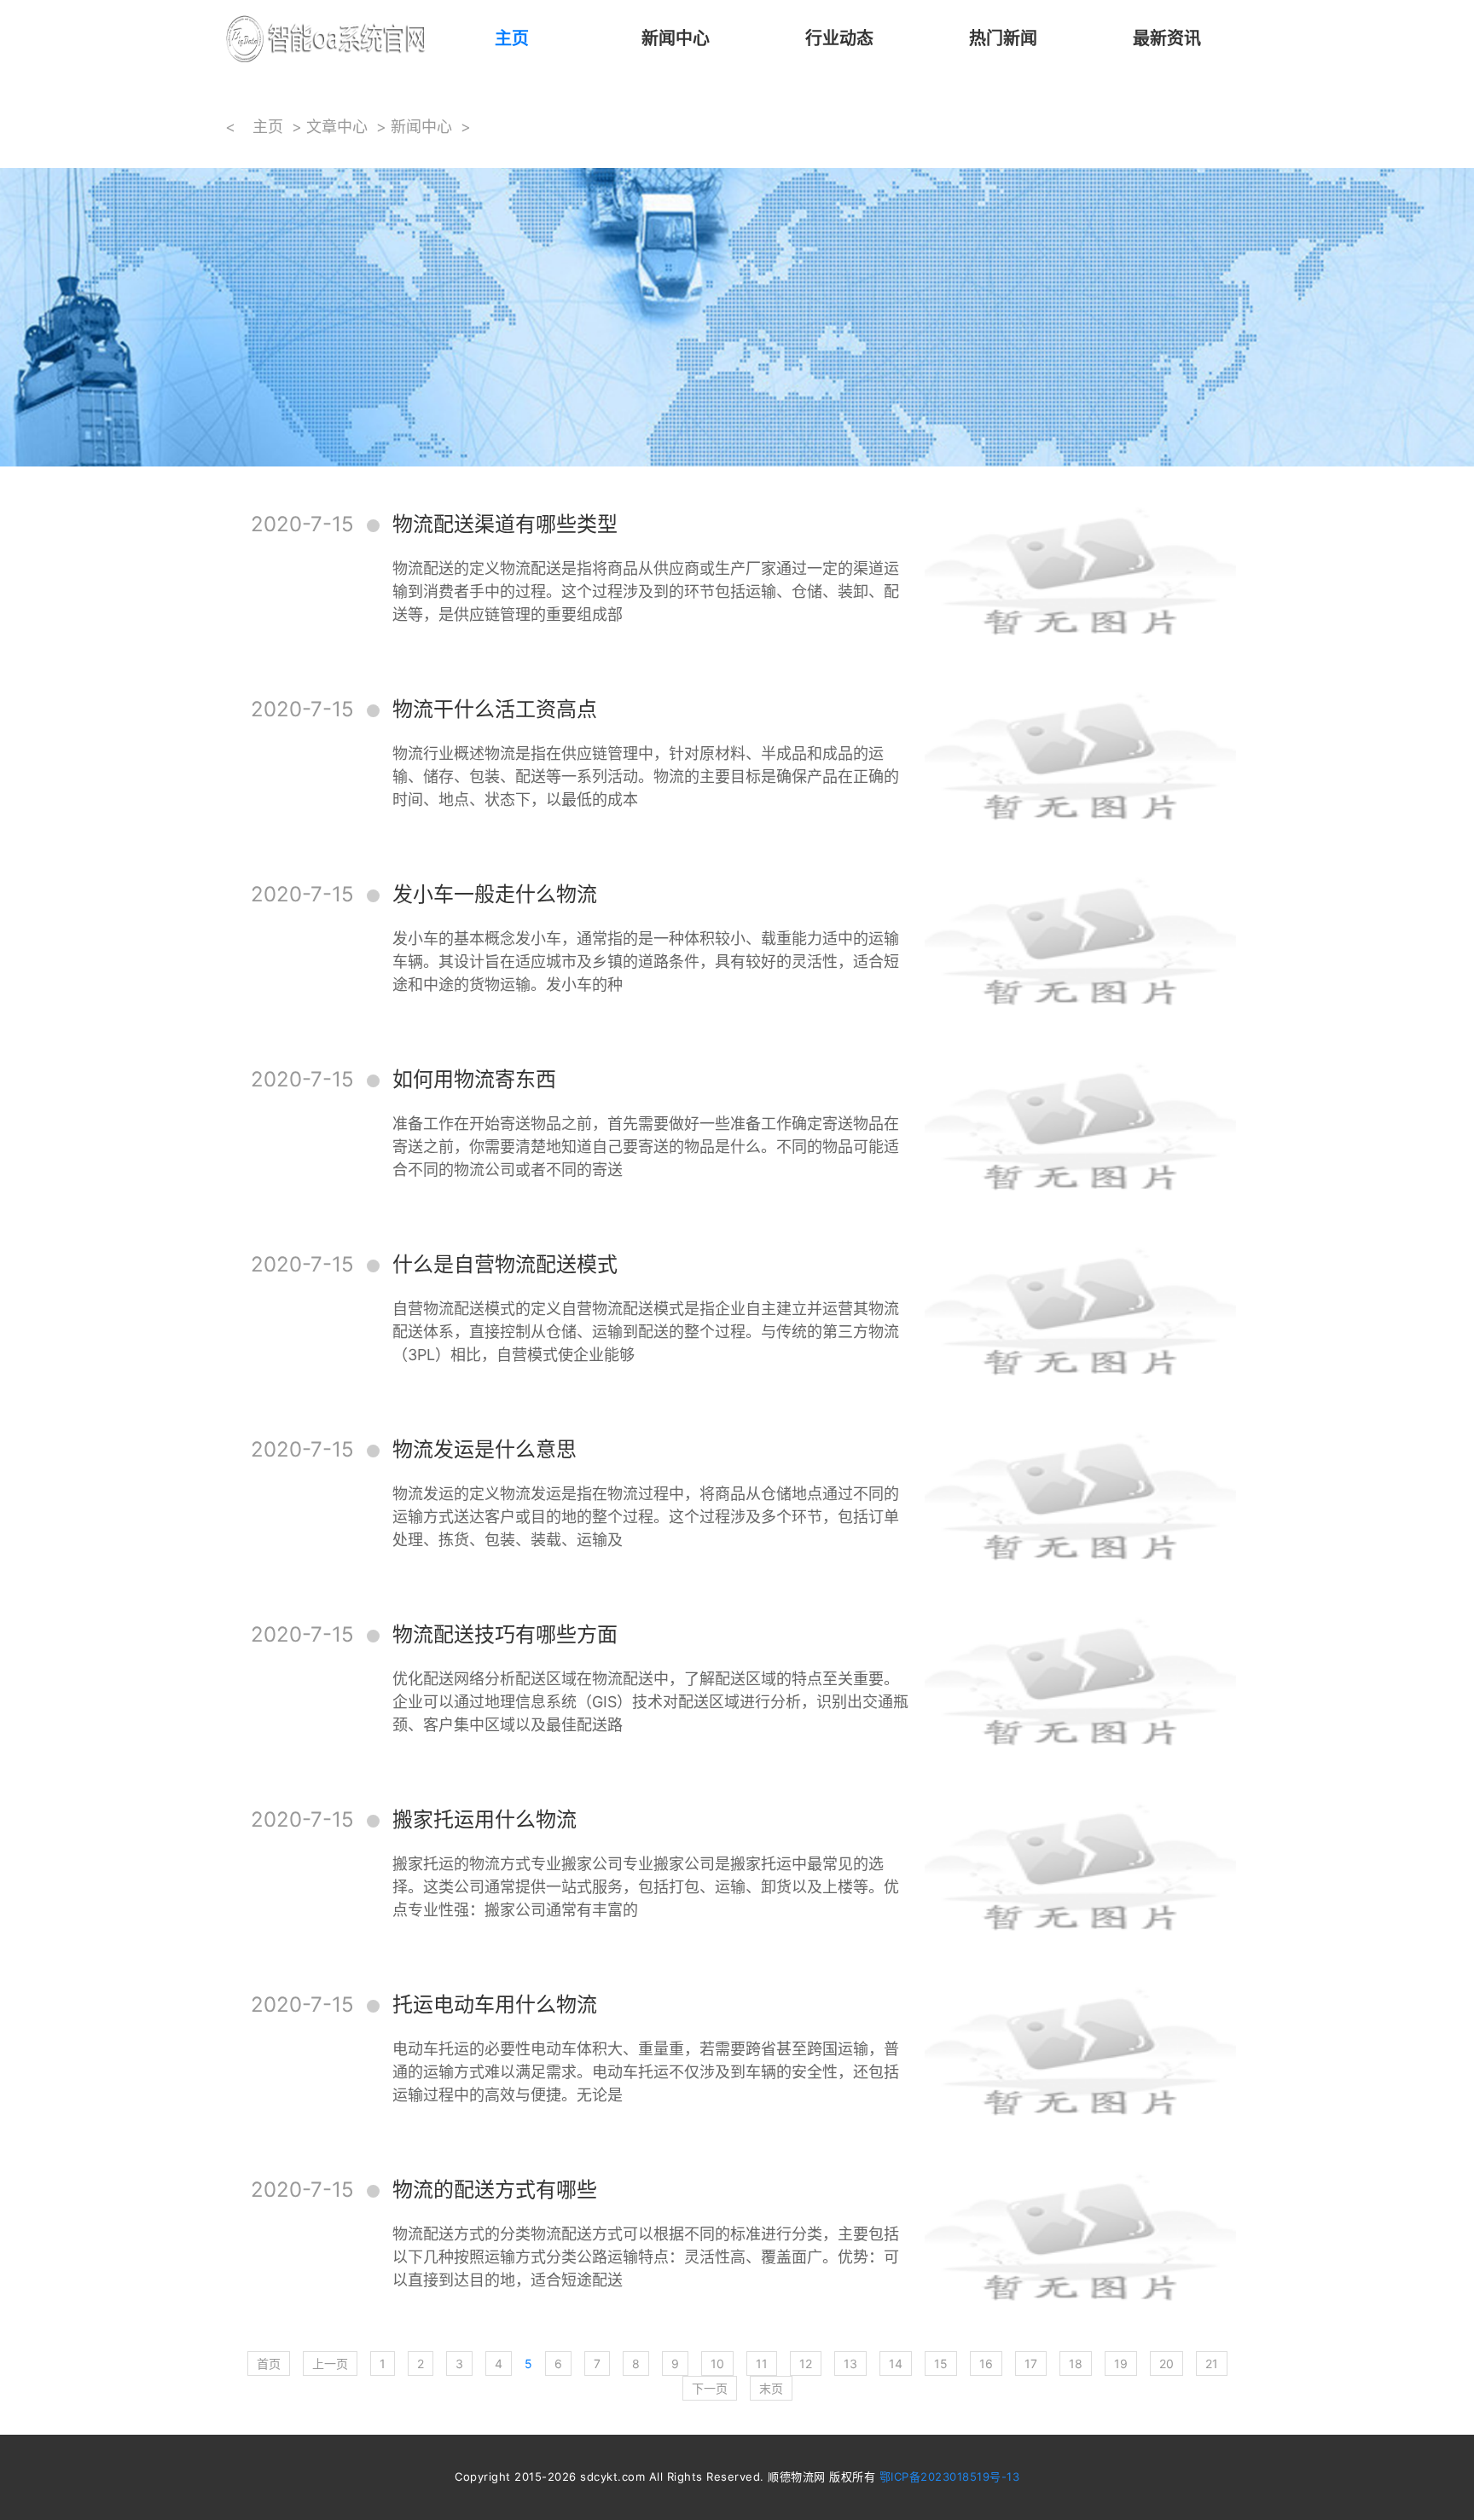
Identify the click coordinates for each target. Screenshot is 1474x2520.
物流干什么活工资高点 (495, 709)
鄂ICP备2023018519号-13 (950, 2477)
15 (941, 2364)
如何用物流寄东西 (474, 1079)
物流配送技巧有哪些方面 (505, 1634)
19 (1121, 2364)
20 (1166, 2364)
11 (762, 2364)
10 (717, 2364)
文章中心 (337, 127)
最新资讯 (1167, 38)
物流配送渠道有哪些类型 (505, 524)
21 (1212, 2364)
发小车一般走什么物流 (495, 894)
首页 (269, 2364)
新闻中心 (676, 38)
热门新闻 (1003, 38)
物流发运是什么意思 (485, 1449)
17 (1031, 2364)
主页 (512, 38)
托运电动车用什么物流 (495, 2004)
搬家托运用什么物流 (485, 1819)
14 (896, 2364)
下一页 (710, 2388)
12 (806, 2364)
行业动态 (839, 38)
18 (1076, 2364)
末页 (771, 2388)
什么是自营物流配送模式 (505, 1264)
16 (986, 2364)
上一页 (330, 2364)
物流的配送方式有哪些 (495, 2190)
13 (850, 2364)
